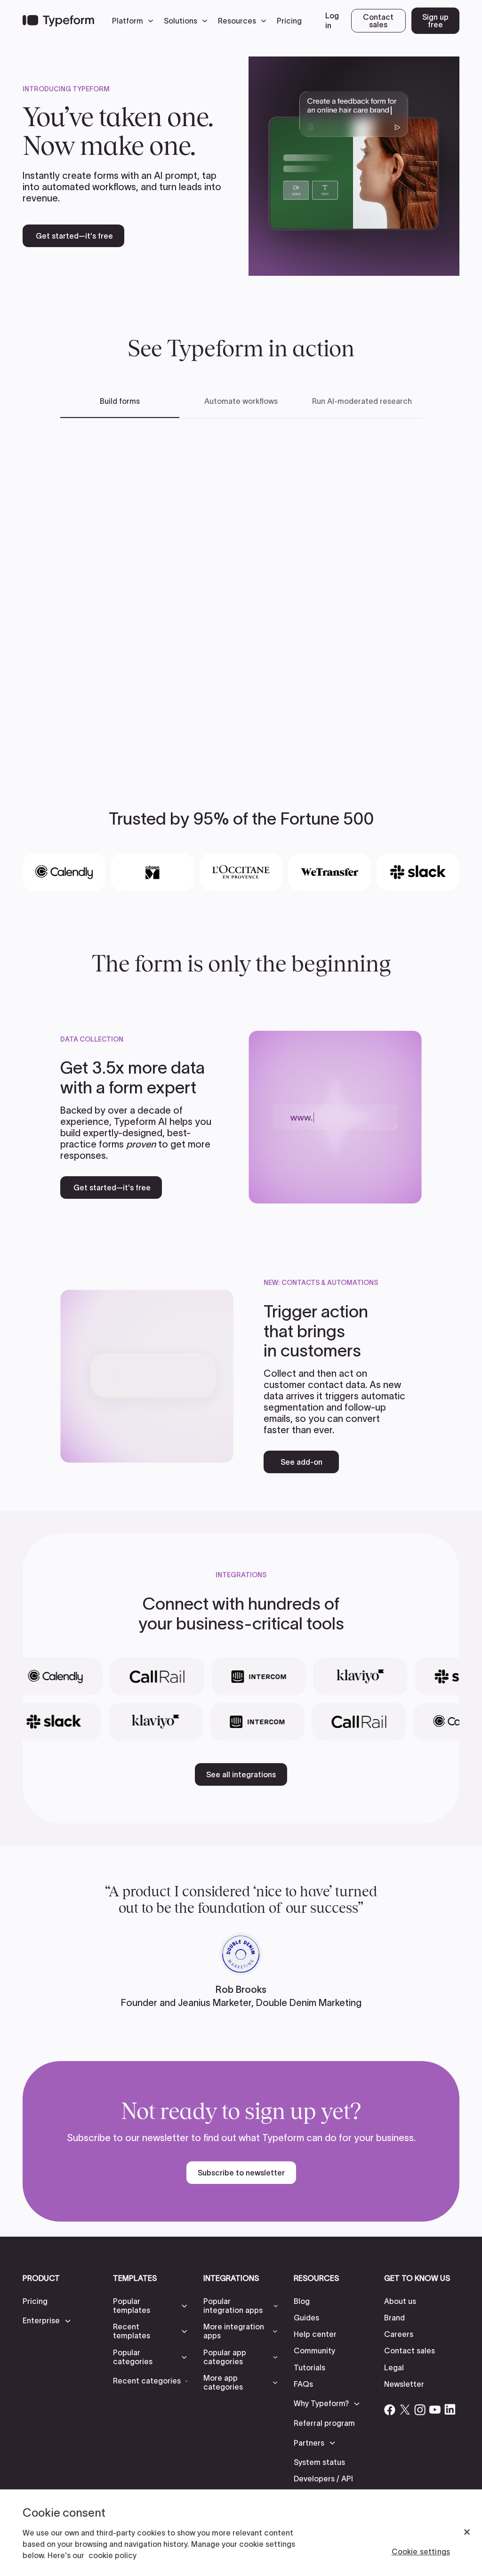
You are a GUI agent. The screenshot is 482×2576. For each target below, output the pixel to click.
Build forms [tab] (120, 401)
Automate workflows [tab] (241, 401)
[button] (135, 21)
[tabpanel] (241, 587)
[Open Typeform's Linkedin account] (450, 2409)
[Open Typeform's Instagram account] (420, 2409)
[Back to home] (58, 21)
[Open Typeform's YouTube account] (435, 2409)
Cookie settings (421, 2552)
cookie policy (112, 2555)
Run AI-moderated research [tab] (362, 401)
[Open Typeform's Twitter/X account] (405, 2409)
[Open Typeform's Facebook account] (390, 2409)
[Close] (467, 2532)
